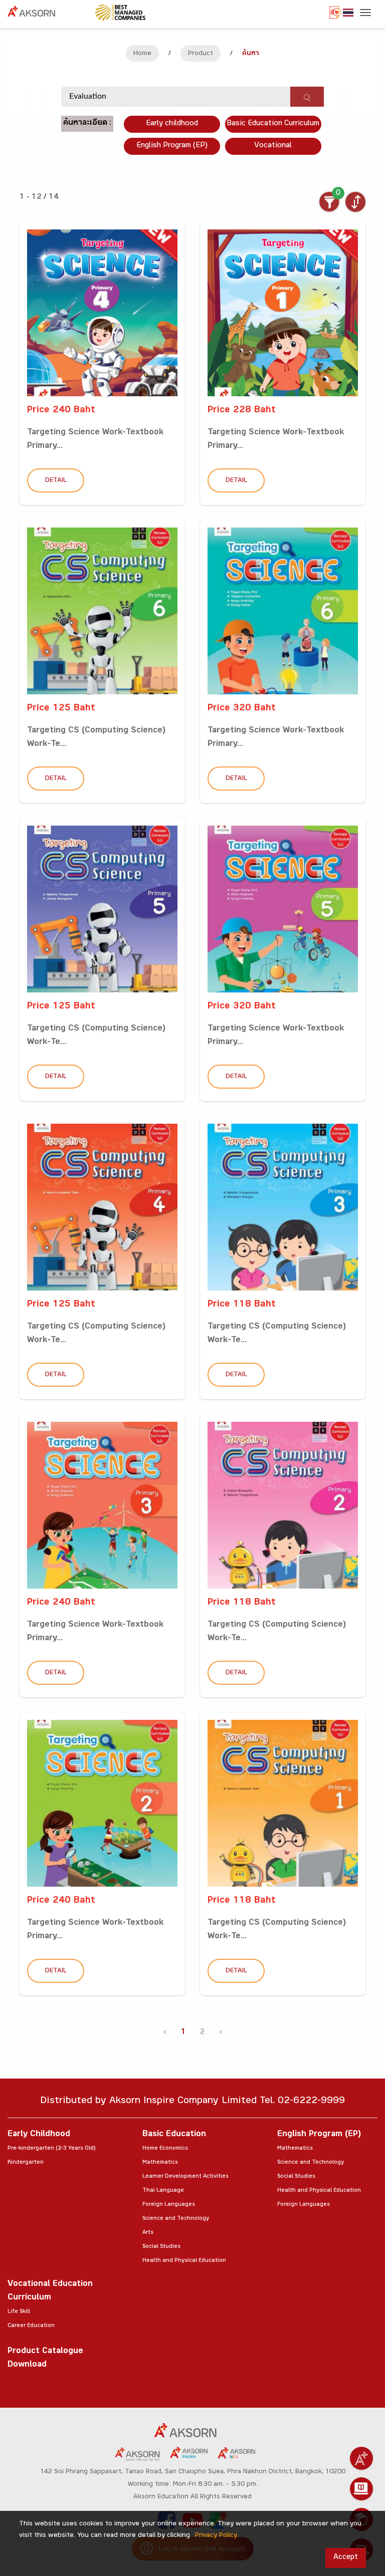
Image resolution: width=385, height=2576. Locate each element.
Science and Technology (176, 2219)
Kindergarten (26, 2163)
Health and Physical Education (184, 2261)
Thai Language (163, 2191)
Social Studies (161, 2247)
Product (201, 54)
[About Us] (361, 2458)
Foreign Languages (169, 2205)
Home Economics (165, 2149)
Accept (346, 2558)
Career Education (31, 2326)
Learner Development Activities (185, 2177)
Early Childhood (39, 2135)
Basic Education (174, 2135)
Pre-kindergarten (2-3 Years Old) (51, 2149)
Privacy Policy (216, 2536)
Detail (56, 481)
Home (142, 54)
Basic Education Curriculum (273, 124)
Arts (148, 2233)
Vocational (273, 146)
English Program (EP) (172, 146)
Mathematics (160, 2163)
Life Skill (19, 2312)
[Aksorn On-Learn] (361, 2489)
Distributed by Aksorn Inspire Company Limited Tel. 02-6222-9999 (192, 2102)
